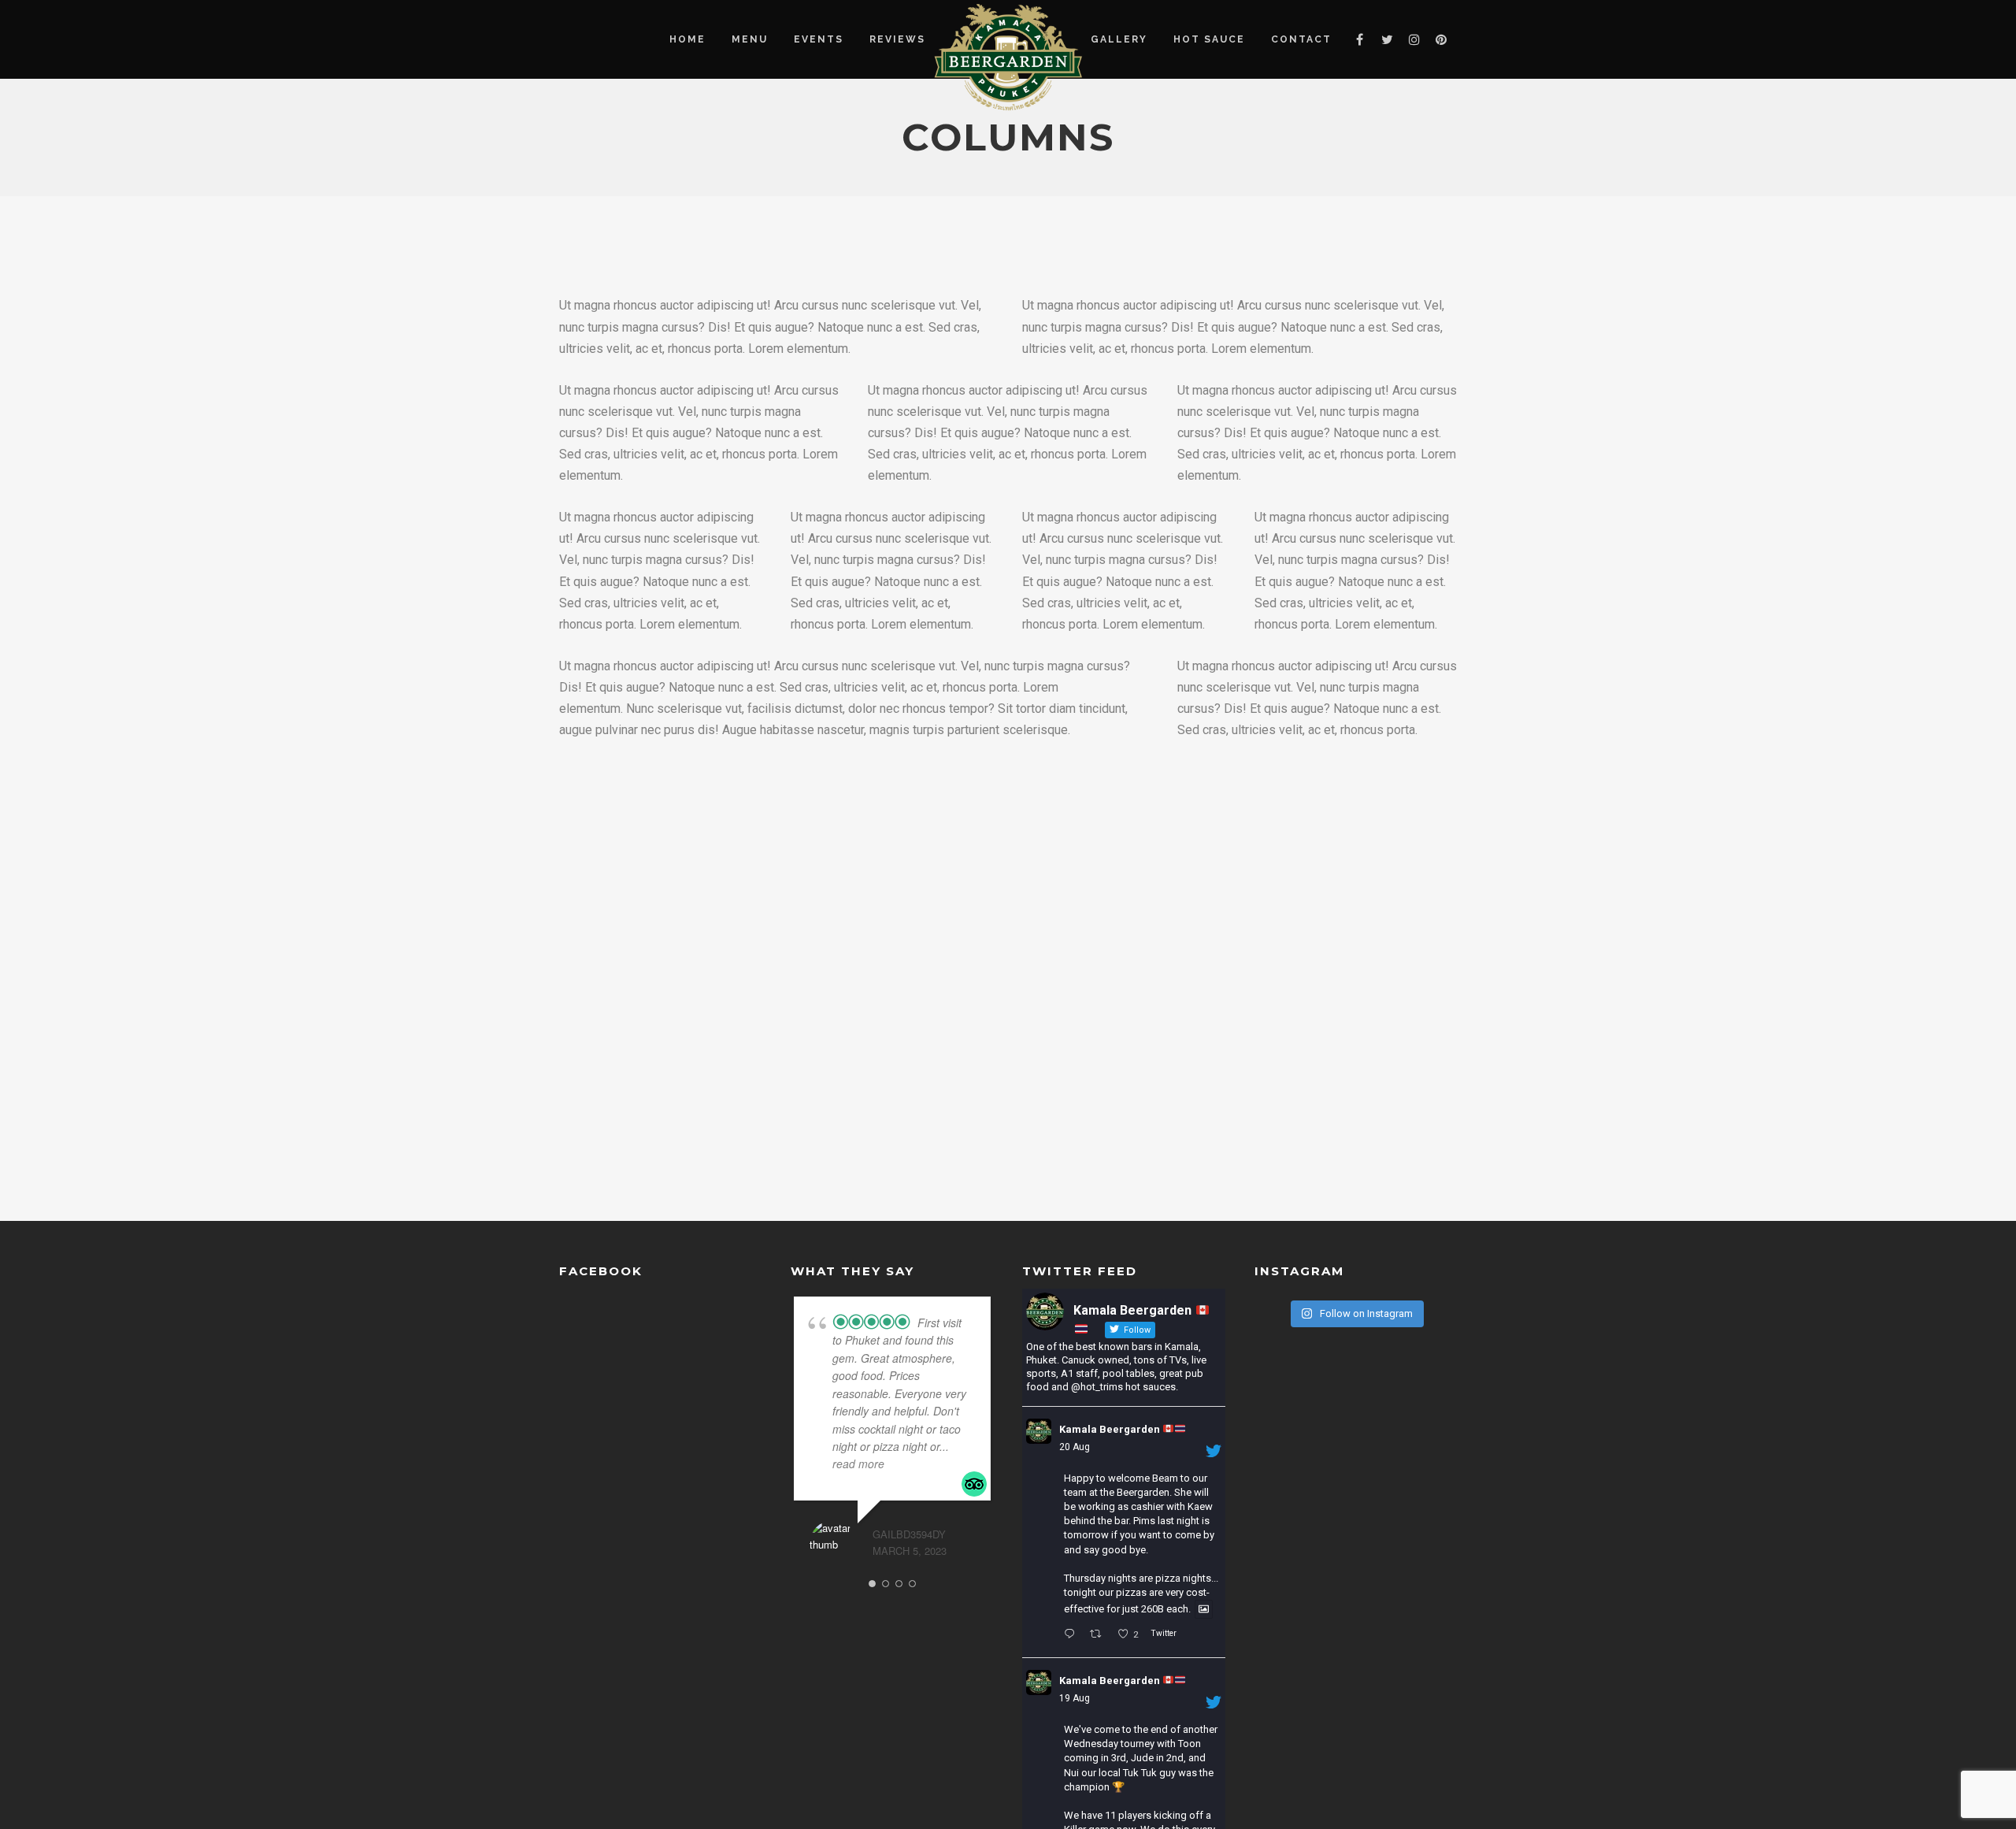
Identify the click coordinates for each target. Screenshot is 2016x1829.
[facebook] (1360, 39)
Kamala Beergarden (1111, 1429)
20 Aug (1075, 1447)
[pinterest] (1442, 39)
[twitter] (1387, 39)
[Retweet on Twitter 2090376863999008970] (1100, 1635)
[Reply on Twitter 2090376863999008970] (1073, 1635)
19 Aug (1075, 1698)
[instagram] (1414, 39)
